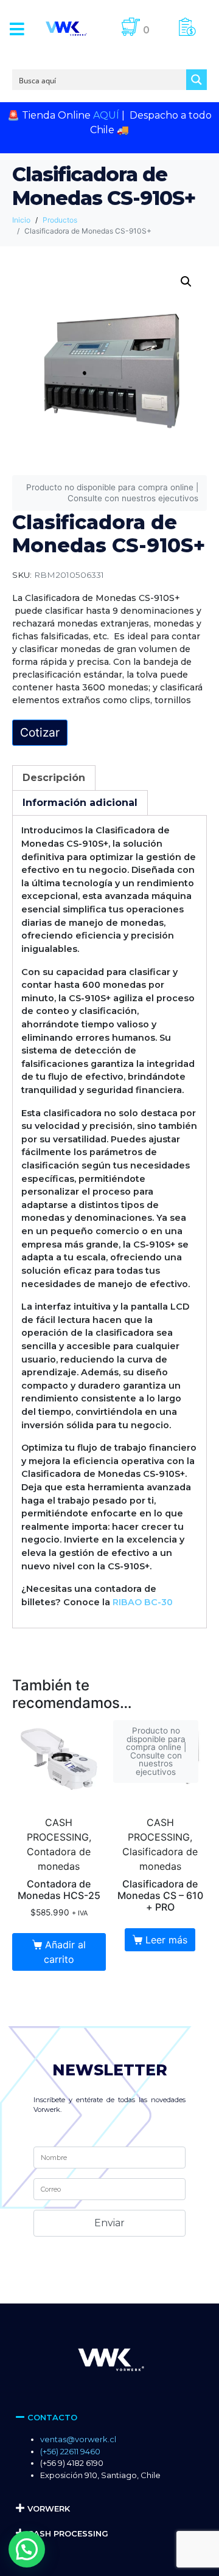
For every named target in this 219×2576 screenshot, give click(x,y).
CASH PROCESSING (68, 2533)
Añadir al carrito (65, 1952)
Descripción (54, 778)
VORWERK (49, 2508)
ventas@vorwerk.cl (78, 2439)
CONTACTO (52, 2417)
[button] (17, 29)
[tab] (54, 778)
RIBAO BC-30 (143, 1602)
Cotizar (40, 732)
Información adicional (80, 803)
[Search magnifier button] (196, 80)
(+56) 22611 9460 (70, 2451)
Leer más (166, 1940)
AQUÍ (106, 115)
